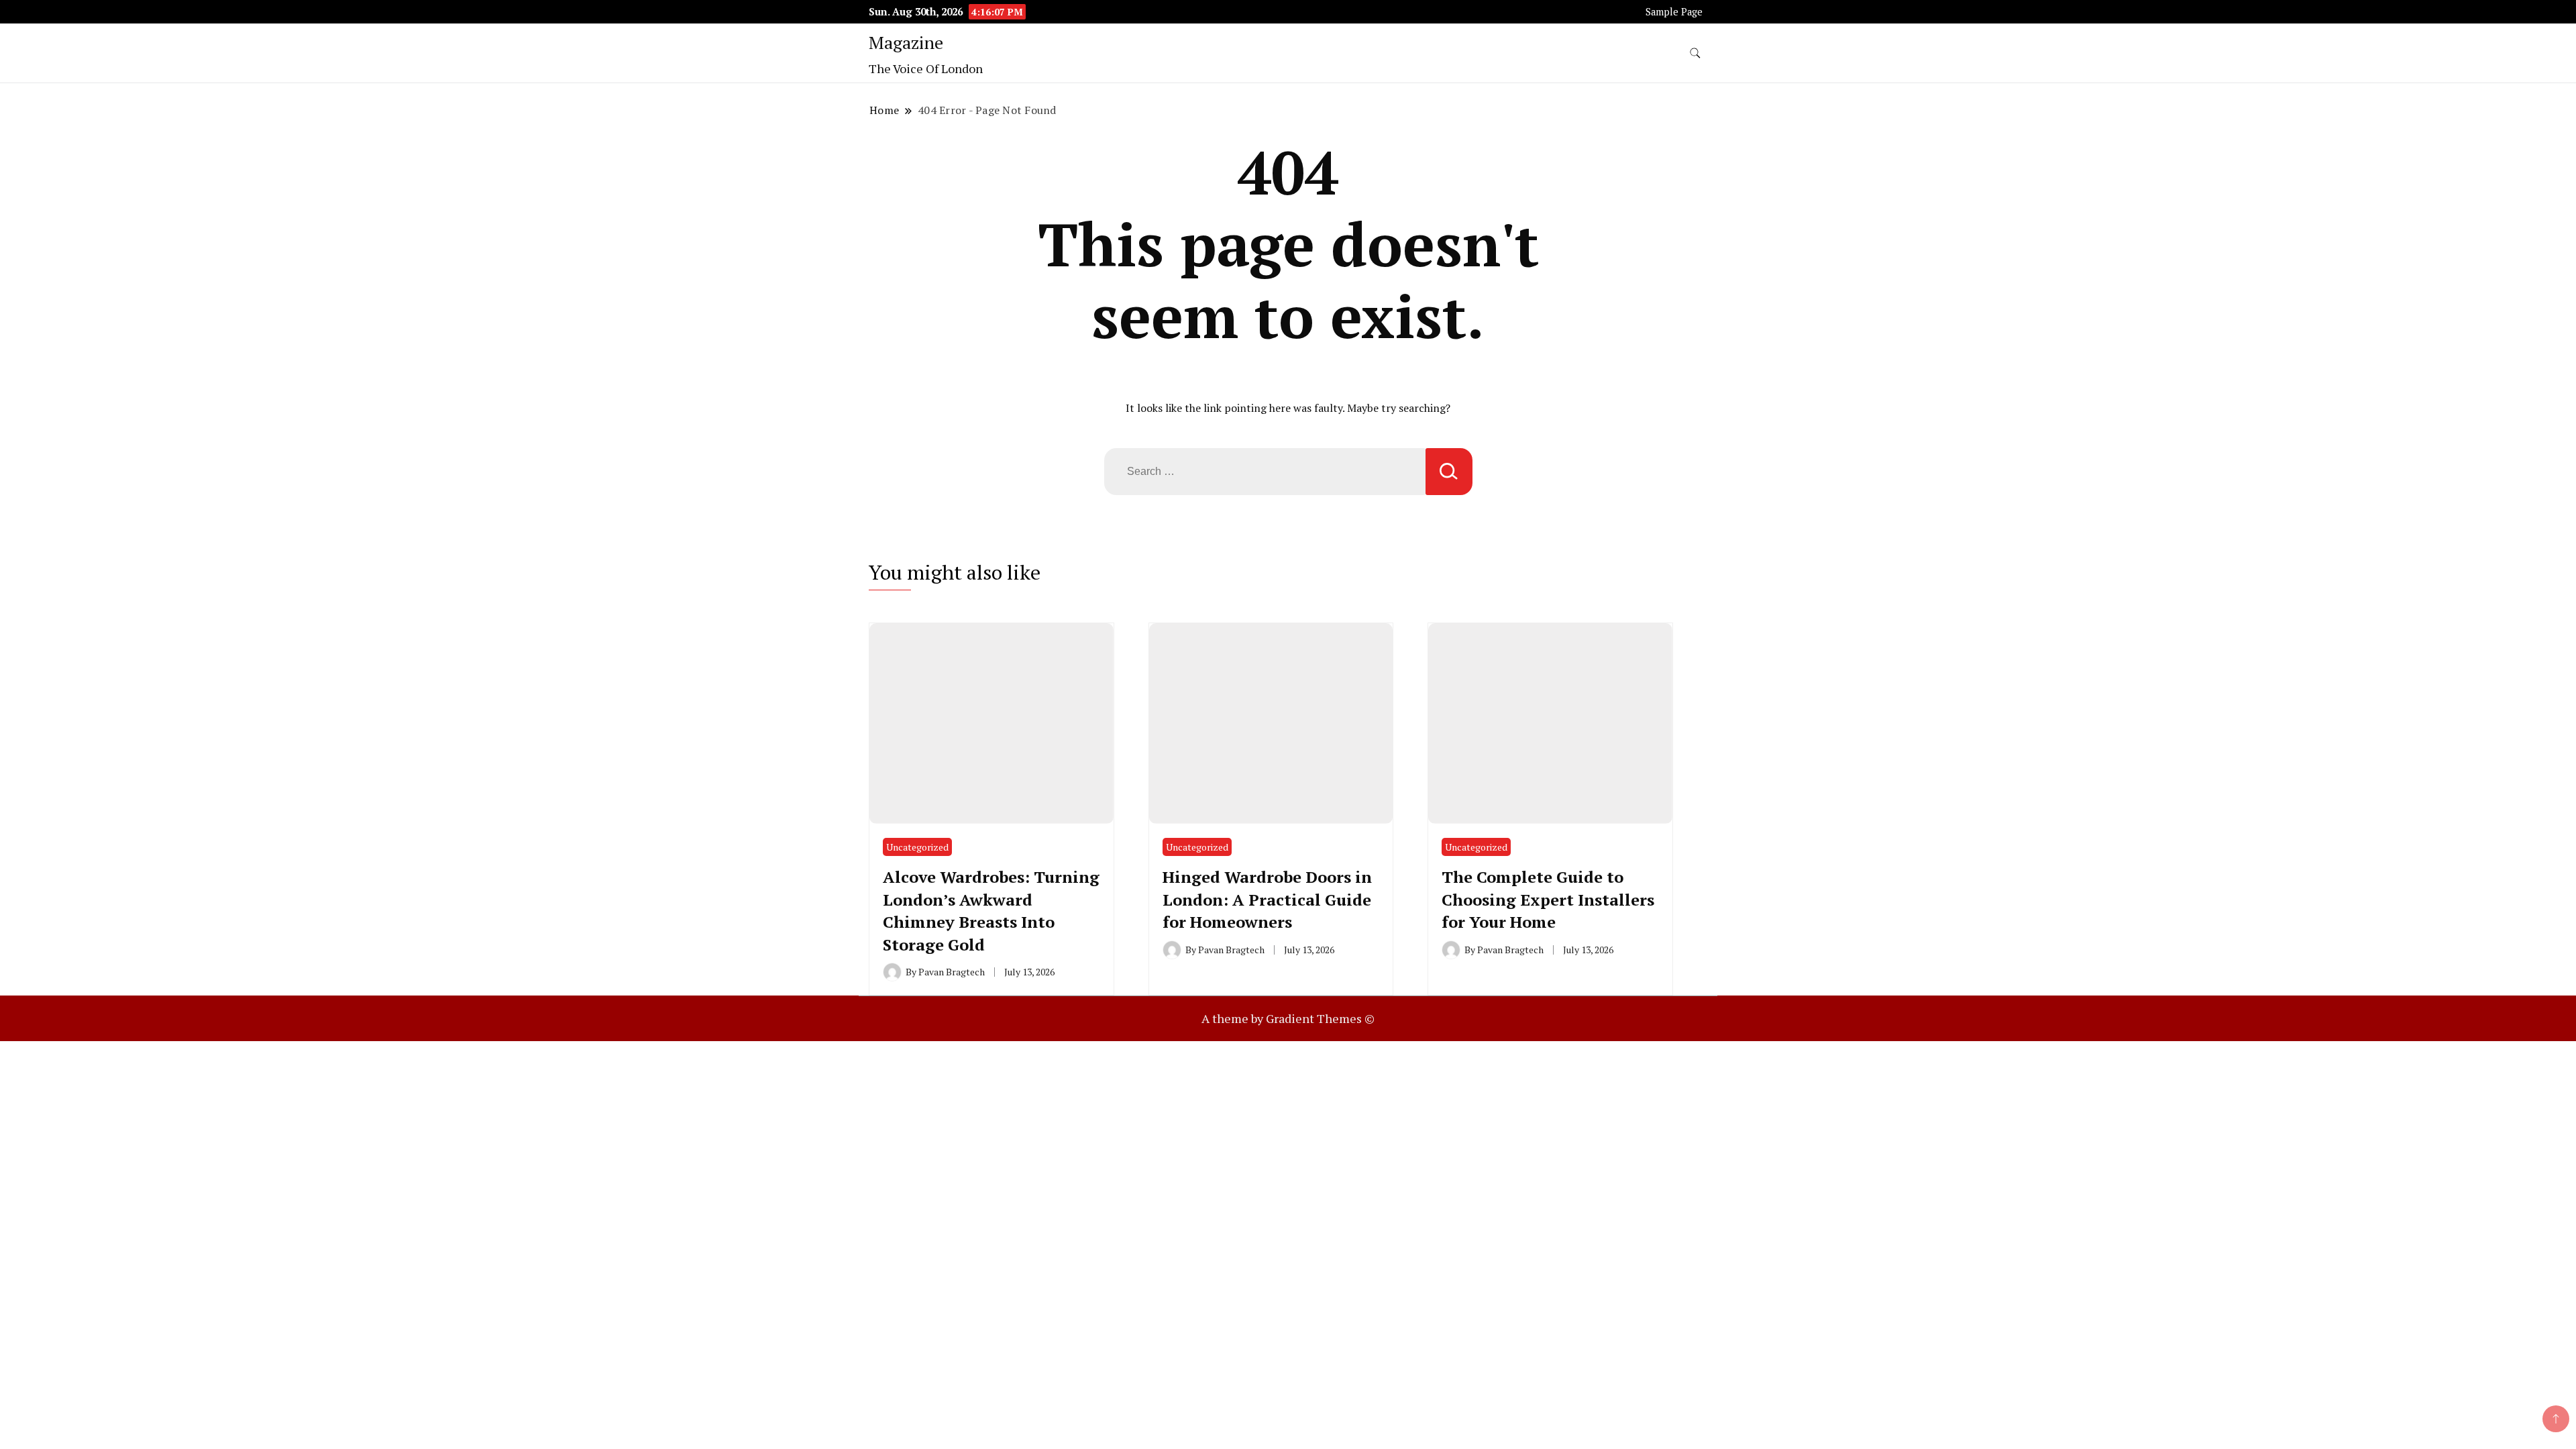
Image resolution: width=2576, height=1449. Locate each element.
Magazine (906, 42)
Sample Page (1674, 12)
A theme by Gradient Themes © (1288, 1018)
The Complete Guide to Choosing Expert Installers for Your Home (1548, 899)
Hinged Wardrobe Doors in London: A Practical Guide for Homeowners (1267, 899)
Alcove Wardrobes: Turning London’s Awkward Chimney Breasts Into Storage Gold (991, 911)
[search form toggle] (1695, 53)
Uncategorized (917, 847)
